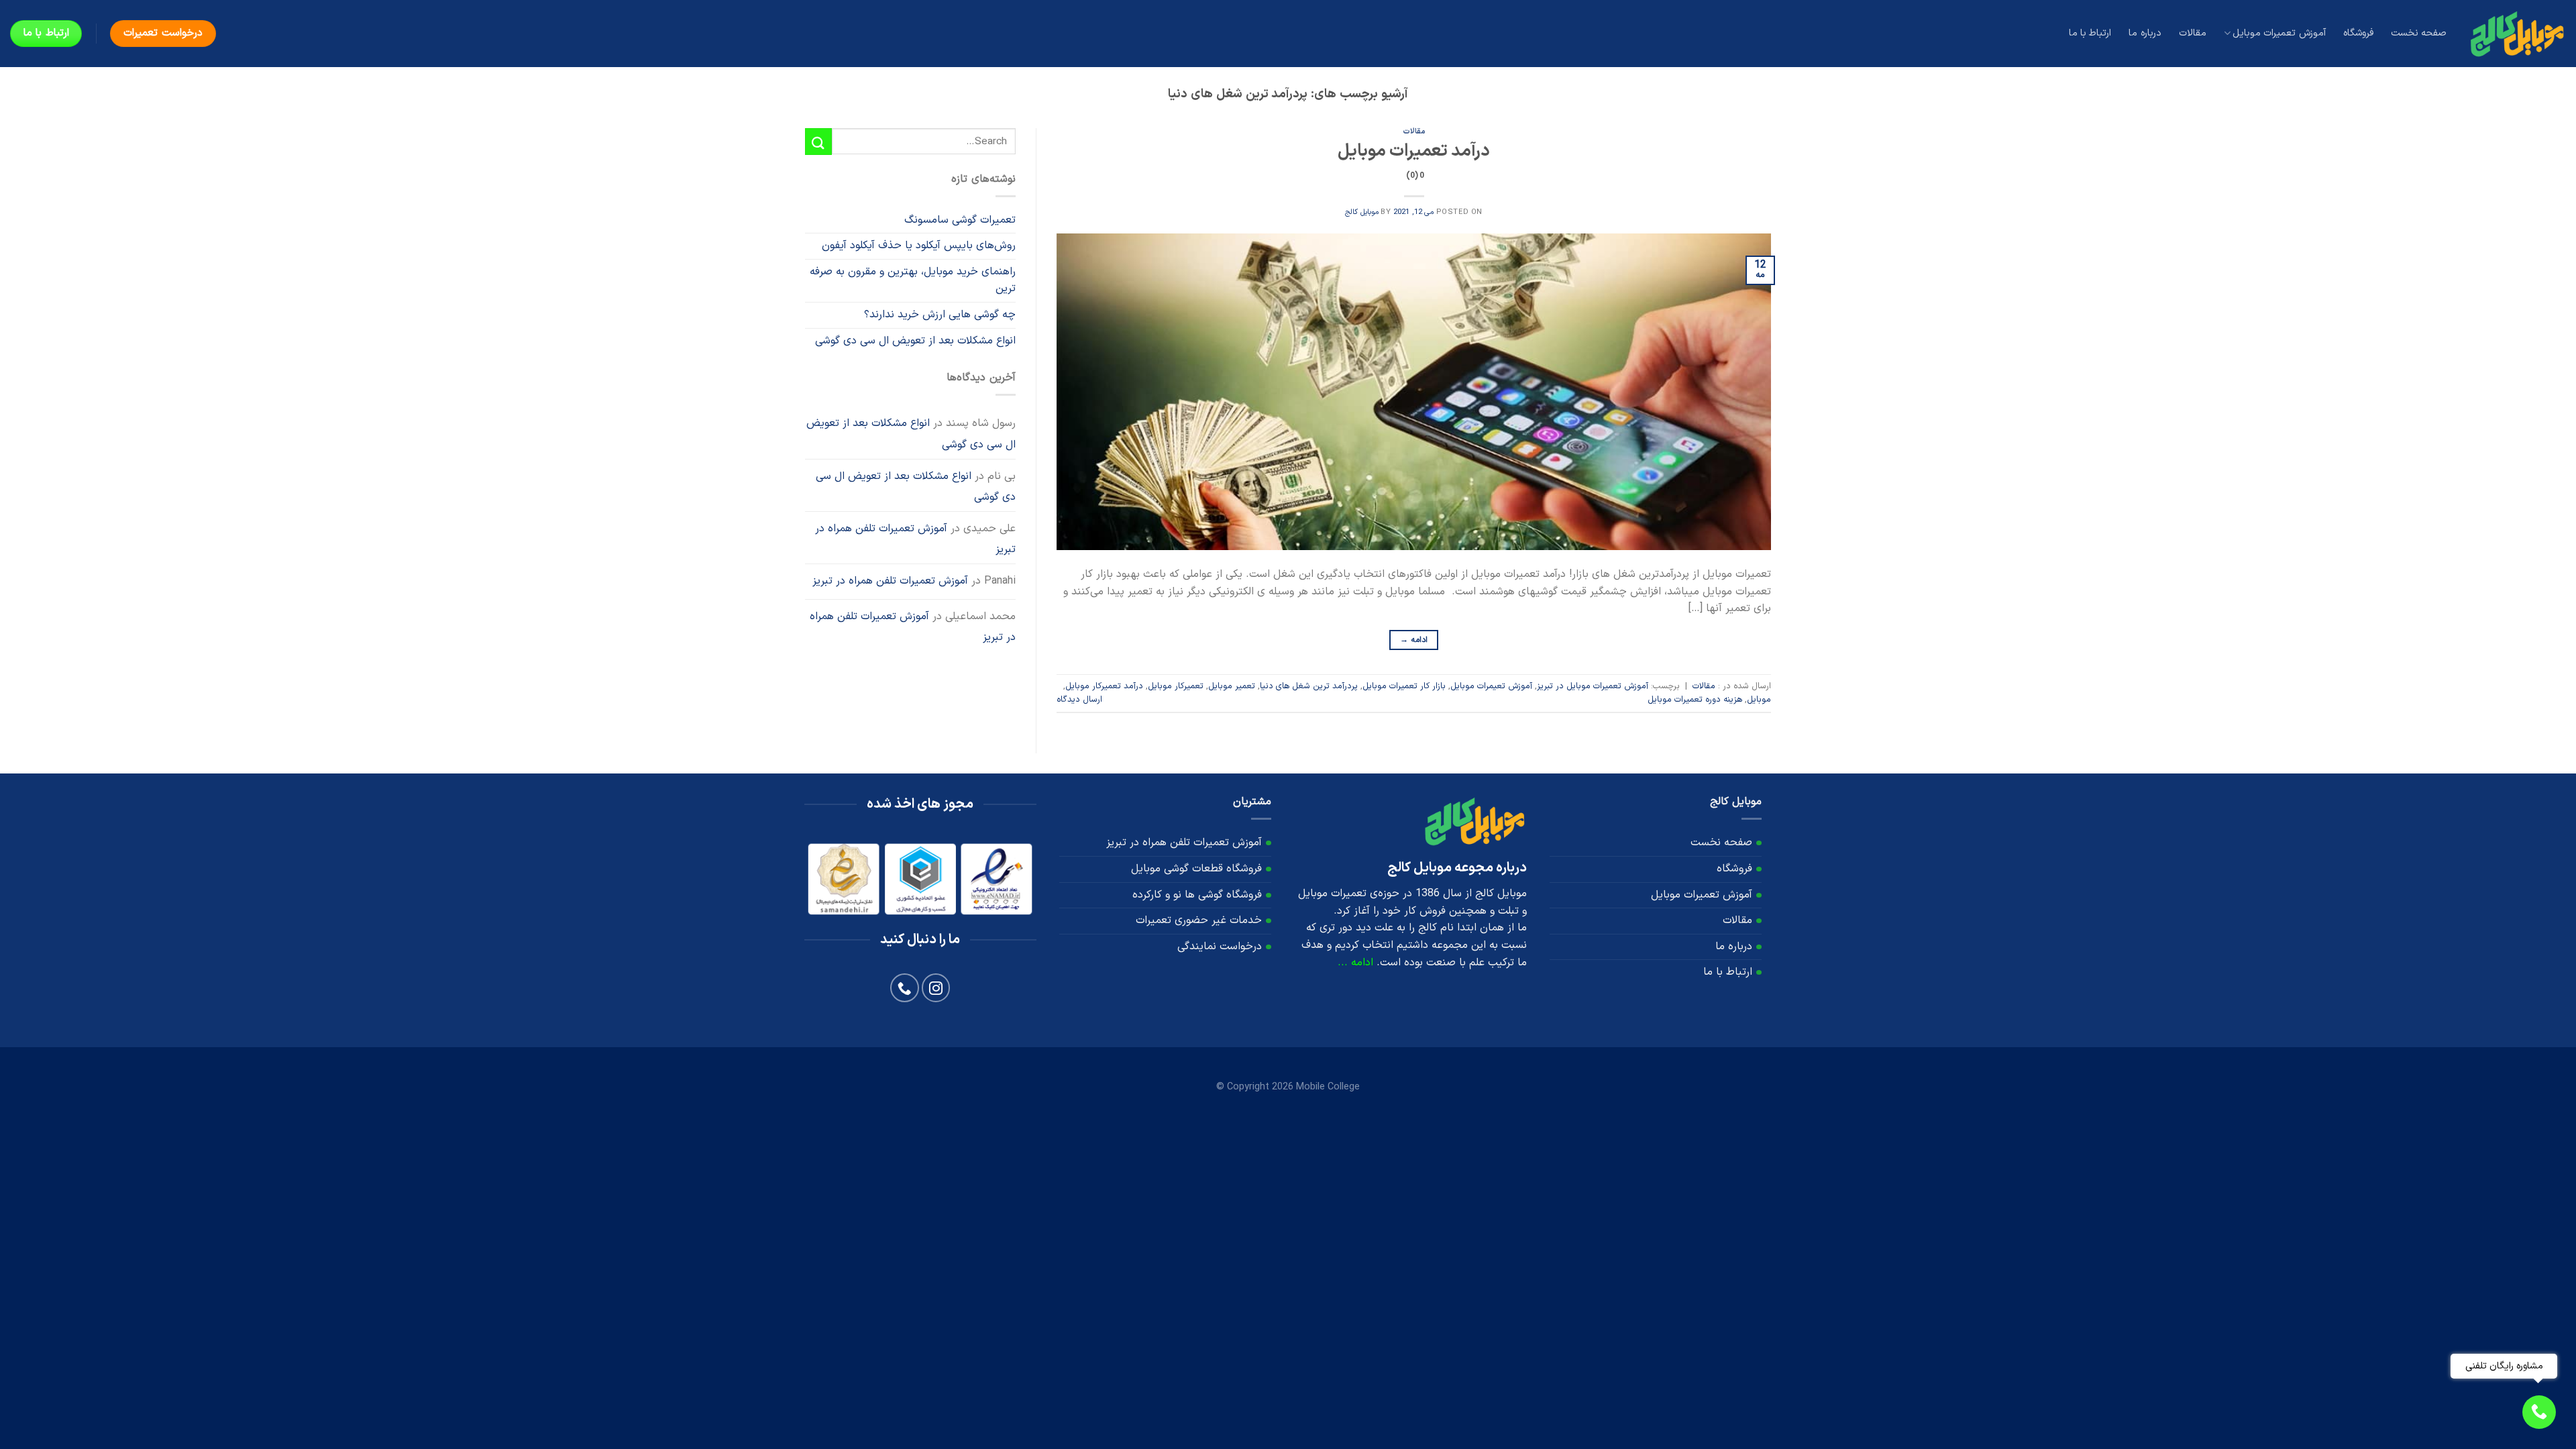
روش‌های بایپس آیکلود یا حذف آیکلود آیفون (919, 246)
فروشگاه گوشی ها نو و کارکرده (1197, 895)
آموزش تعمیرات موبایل (2279, 33)
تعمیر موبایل (1232, 686)
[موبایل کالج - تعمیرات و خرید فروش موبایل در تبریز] (2516, 33)
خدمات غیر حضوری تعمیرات (1199, 920)
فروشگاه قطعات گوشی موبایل (1196, 869)
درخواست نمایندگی (1220, 947)
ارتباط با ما (2090, 33)
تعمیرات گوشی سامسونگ (960, 220)
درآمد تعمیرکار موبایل (1104, 686)
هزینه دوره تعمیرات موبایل (1695, 699)
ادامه (1414, 640)
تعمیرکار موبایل (1176, 686)
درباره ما (2145, 33)
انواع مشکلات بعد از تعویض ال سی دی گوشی (915, 341)
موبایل (1759, 699)
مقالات (2193, 33)
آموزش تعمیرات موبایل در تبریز (1593, 686)
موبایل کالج (1362, 212)
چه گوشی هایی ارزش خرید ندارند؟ (940, 315)
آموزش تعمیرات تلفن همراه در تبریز (915, 539)
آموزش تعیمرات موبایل (1491, 686)
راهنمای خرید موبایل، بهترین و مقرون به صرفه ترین (913, 280)
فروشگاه (2358, 33)
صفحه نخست (2419, 33)
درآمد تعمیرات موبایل (1414, 160)
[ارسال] (818, 141)
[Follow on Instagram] (936, 988)
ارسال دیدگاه (1079, 699)
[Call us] (905, 988)
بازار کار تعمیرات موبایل (1404, 686)
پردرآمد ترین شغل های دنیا (1309, 686)
